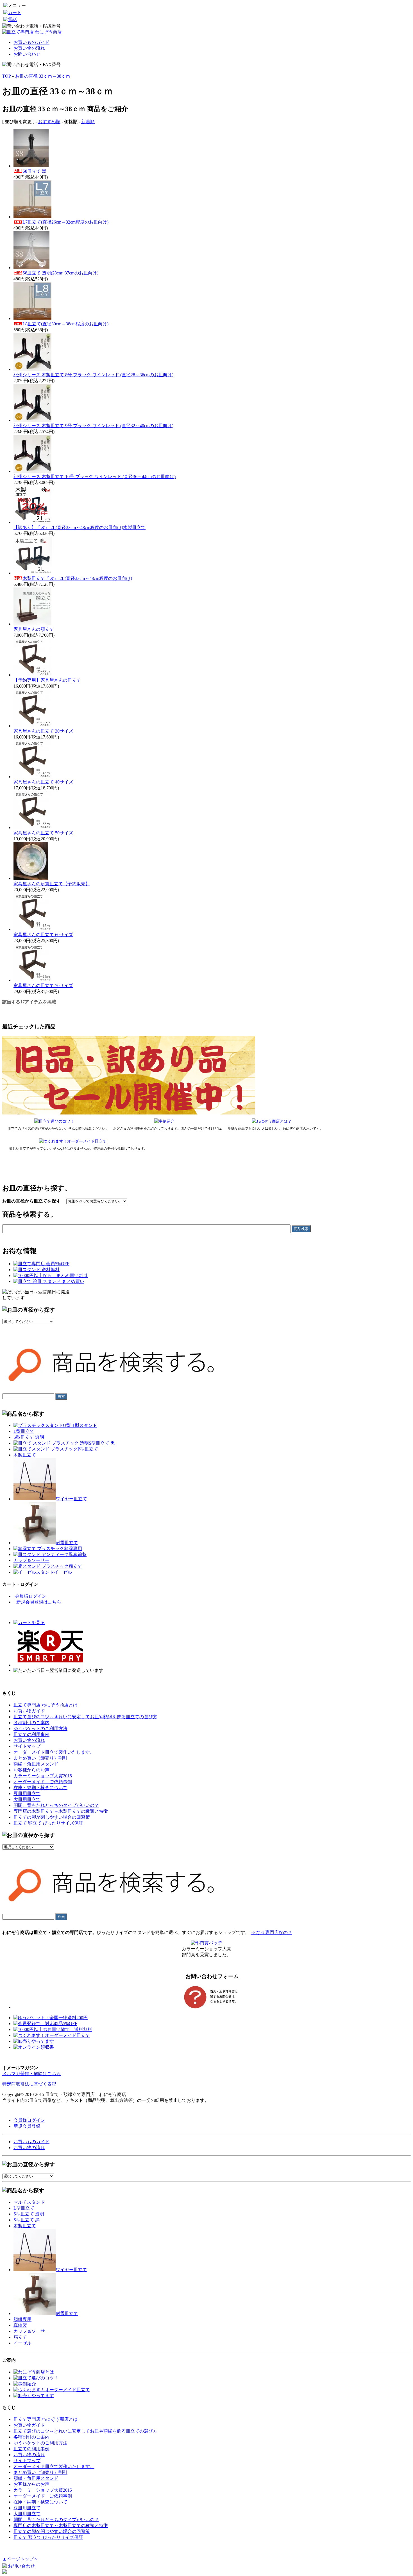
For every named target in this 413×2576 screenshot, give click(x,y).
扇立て (75, 1566)
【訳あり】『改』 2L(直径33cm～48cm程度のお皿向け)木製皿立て (80, 527)
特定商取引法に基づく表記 (29, 2084)
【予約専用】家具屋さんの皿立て (47, 680)
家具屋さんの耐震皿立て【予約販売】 (52, 884)
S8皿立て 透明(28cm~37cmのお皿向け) (60, 273)
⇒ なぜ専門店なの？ (271, 1932)
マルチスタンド (29, 2202)
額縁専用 (73, 1549)
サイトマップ (27, 1746)
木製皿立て (25, 1455)
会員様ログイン (31, 1596)
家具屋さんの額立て (34, 629)
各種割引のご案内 (31, 1723)
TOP (6, 76)
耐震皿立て (67, 1543)
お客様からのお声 (31, 1770)
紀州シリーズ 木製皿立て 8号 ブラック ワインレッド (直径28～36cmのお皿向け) (93, 375)
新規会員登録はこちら (39, 1602)
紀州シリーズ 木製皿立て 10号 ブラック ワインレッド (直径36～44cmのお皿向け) (95, 477)
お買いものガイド (31, 42)
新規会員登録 (27, 2126)
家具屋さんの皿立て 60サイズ (43, 935)
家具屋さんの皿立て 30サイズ (43, 731)
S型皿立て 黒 (102, 1443)
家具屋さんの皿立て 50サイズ (43, 833)
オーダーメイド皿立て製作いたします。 (54, 1752)
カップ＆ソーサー (31, 1560)
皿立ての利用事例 (31, 1734)
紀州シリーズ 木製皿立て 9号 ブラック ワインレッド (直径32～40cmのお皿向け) (93, 426)
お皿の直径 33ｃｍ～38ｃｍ (43, 76)
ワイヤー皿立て (71, 1499)
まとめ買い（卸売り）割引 (40, 1758)
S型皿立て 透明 (29, 1437)
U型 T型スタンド (80, 1425)
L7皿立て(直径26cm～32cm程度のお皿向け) (65, 222)
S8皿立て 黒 (34, 171)
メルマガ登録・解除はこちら (31, 2074)
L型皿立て (24, 1431)
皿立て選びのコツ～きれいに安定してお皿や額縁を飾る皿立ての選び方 (85, 1717)
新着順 (88, 122)
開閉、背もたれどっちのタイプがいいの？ (56, 1805)
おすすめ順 (49, 122)
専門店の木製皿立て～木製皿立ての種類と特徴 (61, 1811)
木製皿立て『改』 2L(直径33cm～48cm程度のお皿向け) (77, 578)
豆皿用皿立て (27, 1793)
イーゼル (63, 1572)
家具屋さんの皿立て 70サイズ (43, 986)
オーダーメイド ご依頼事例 (43, 1782)
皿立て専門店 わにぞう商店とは (46, 1705)
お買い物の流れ (29, 48)
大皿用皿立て (27, 1799)
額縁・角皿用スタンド (36, 1764)
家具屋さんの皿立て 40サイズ (43, 782)
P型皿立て (88, 1449)
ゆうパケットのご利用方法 (40, 1729)
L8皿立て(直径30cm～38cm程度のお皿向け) (65, 324)
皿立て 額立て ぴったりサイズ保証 (48, 1823)
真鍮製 (80, 1554)
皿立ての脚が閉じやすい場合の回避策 (52, 1817)
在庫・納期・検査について (40, 1788)
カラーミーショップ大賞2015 (43, 1776)
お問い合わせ (27, 54)
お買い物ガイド (29, 1711)
